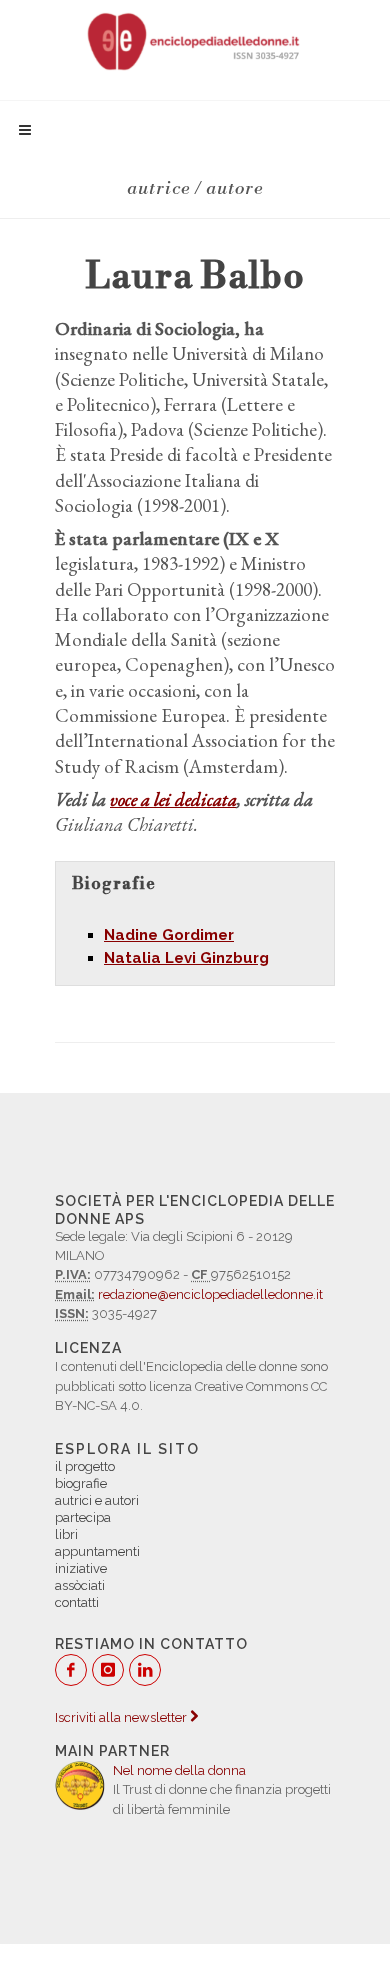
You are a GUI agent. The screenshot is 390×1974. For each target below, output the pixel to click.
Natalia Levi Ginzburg (186, 958)
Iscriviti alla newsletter (122, 1717)
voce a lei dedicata (173, 799)
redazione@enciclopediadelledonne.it (210, 1294)
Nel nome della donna (179, 1770)
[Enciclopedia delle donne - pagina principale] (195, 40)
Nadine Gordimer (169, 935)
